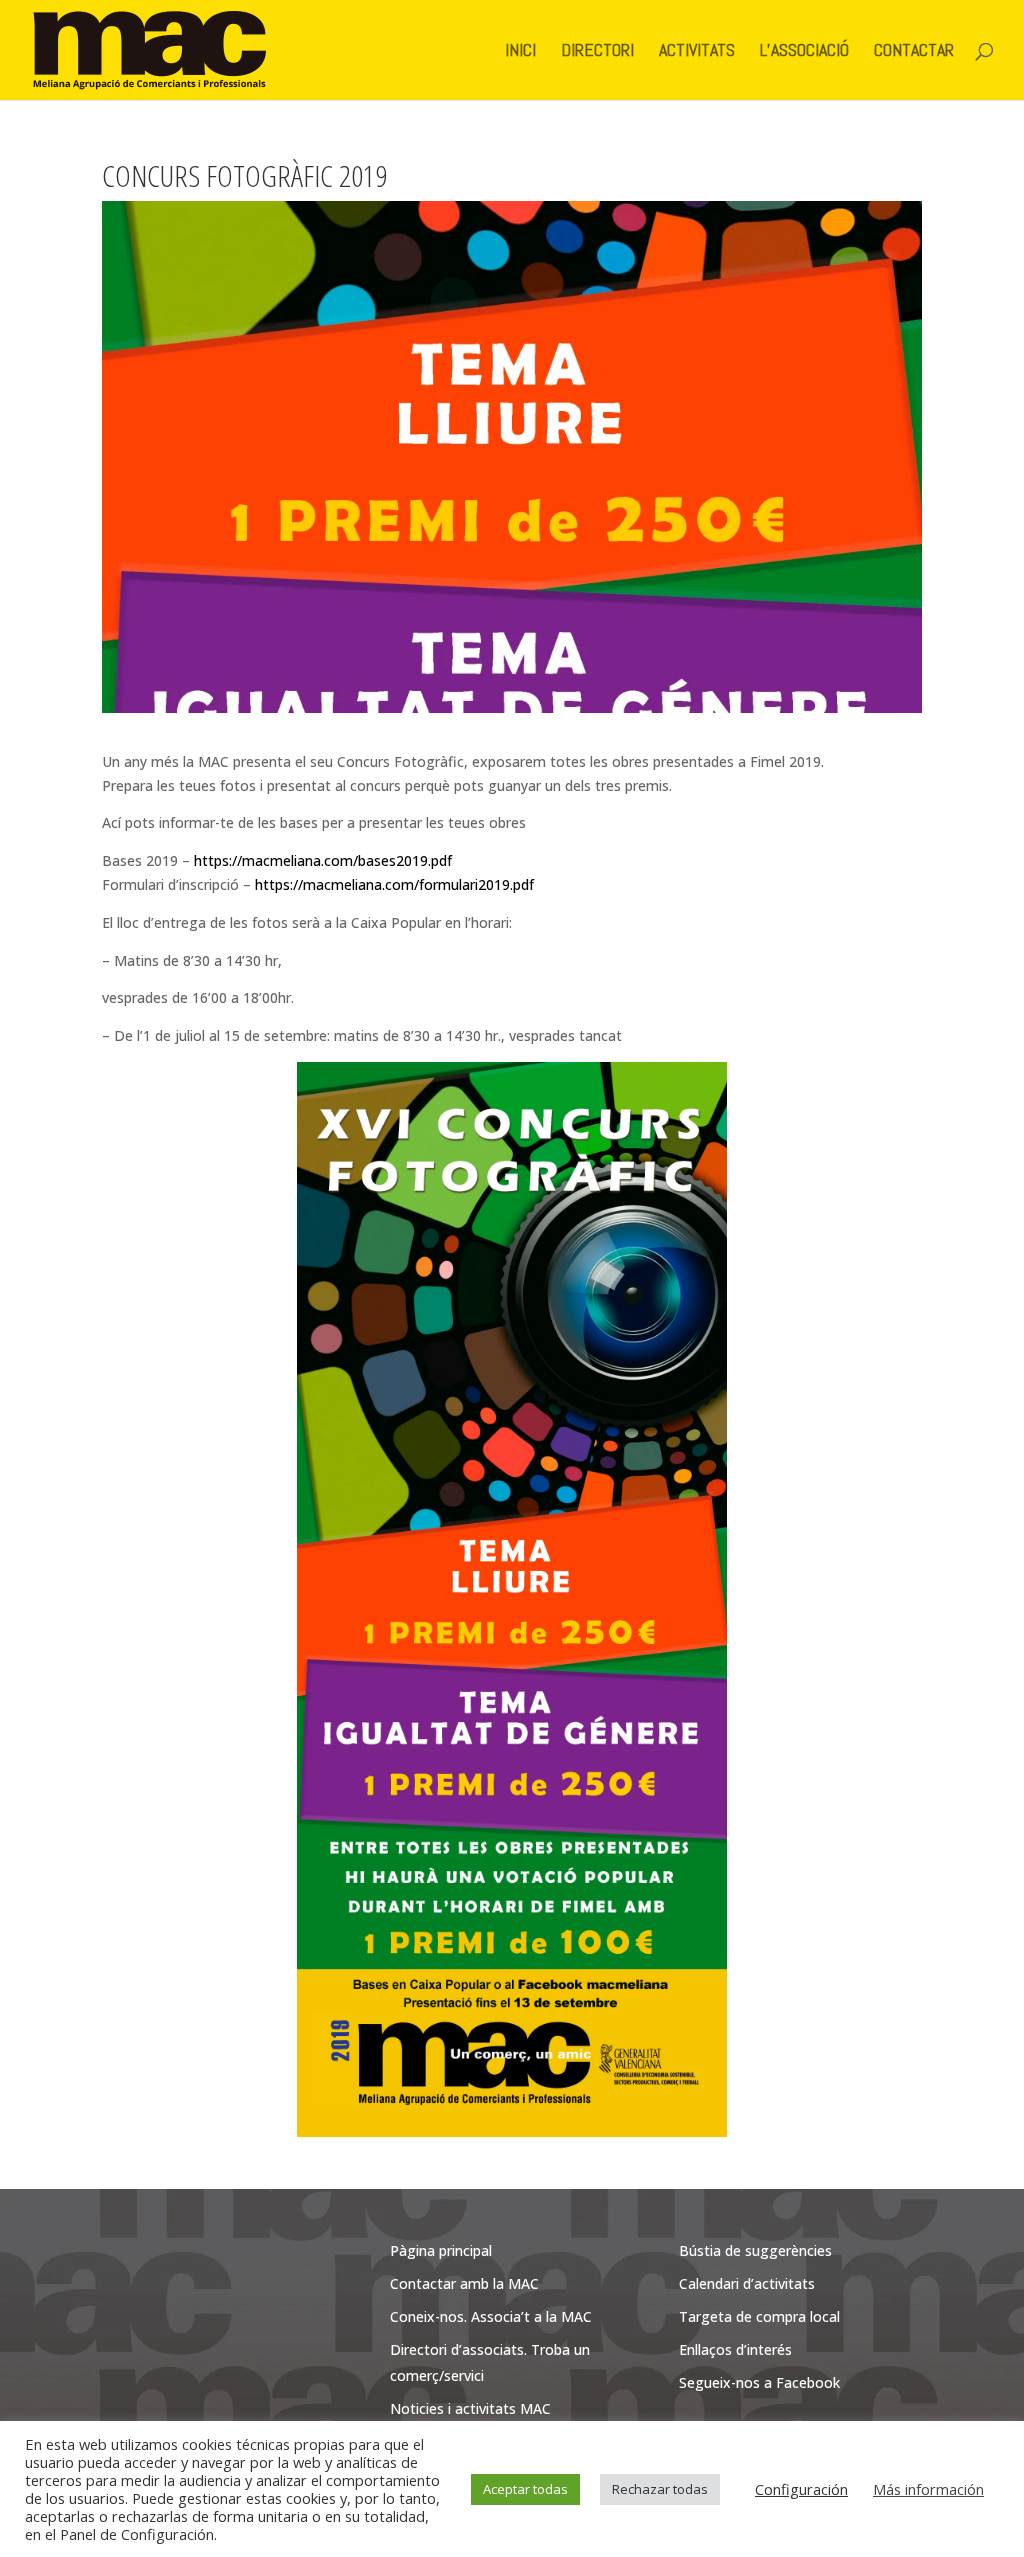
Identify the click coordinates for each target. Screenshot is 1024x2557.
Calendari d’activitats (747, 2283)
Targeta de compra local (759, 2316)
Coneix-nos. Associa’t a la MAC (491, 2316)
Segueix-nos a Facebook (759, 2382)
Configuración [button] (801, 2489)
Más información (928, 2489)
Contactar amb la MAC (464, 2283)
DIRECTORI (597, 52)
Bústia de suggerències (755, 2250)
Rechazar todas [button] (660, 2489)
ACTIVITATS (697, 52)
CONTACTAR (914, 52)
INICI (520, 52)
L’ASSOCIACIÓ (804, 52)
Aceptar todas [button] (525, 2489)
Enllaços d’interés (735, 2349)
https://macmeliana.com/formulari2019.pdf (394, 884)
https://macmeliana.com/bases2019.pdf (323, 860)
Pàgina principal (441, 2250)
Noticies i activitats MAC (470, 2408)
